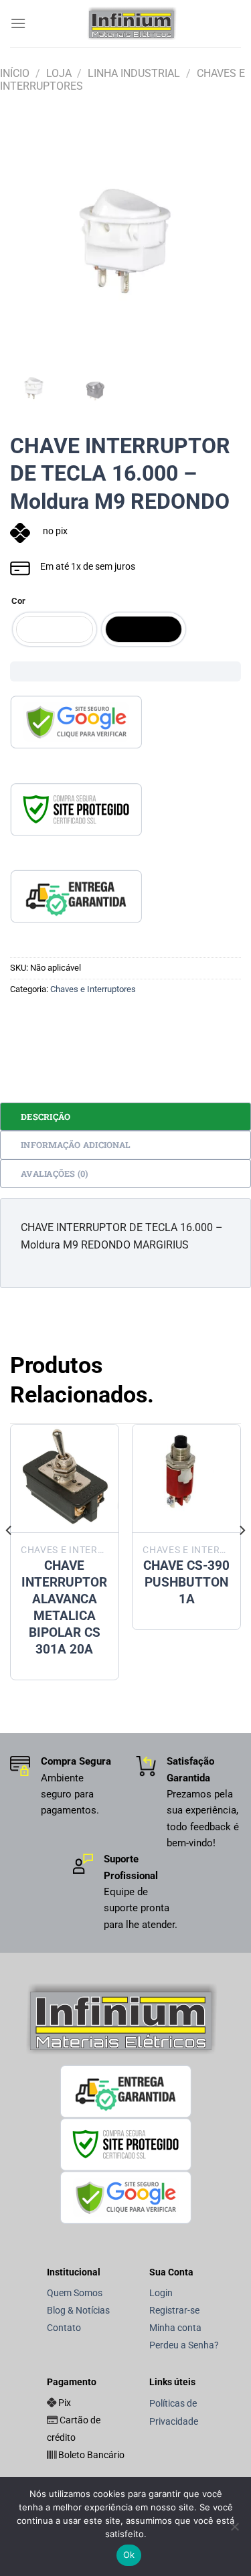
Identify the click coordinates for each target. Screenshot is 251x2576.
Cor (18, 601)
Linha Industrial (134, 73)
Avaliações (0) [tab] (55, 1174)
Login (161, 2293)
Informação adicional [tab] (76, 1145)
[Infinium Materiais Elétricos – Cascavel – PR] (134, 23)
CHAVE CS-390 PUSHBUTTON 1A (186, 1582)
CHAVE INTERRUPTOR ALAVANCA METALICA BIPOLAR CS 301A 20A (64, 1607)
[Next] (220, 242)
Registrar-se (174, 2311)
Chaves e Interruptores (93, 989)
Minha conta (175, 2328)
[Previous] (31, 242)
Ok (129, 2555)
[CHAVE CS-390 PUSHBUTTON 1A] (186, 1478)
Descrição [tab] (46, 1117)
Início (15, 73)
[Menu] (18, 23)
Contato (64, 2328)
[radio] (55, 629)
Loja (59, 73)
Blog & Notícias (78, 2311)
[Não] (234, 2530)
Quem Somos (75, 2293)
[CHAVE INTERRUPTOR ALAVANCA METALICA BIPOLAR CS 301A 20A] (65, 1478)
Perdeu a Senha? (184, 2345)
